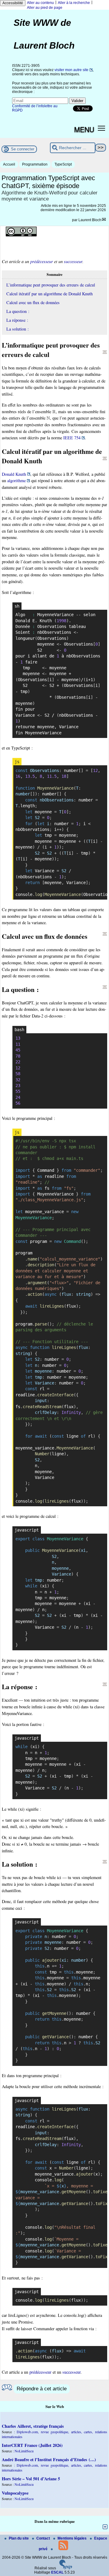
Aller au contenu (40, 3)
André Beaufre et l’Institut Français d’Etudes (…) (49, 2459)
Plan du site (19, 2538)
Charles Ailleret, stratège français (33, 2426)
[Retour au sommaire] (105, 352)
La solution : (18, 329)
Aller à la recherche (74, 3)
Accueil (9, 164)
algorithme (17, 480)
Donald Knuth (14, 474)
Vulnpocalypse (15, 2493)
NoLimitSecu (24, 2451)
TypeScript (63, 164)
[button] (102, 128)
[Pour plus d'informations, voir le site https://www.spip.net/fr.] (66, 2568)
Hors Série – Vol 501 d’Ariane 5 (31, 2479)
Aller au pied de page (45, 8)
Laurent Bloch (90, 220)
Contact (44, 2538)
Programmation (35, 164)
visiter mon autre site (71, 70)
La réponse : (17, 320)
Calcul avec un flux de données (33, 302)
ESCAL (57, 2572)
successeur (73, 261)
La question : (18, 311)
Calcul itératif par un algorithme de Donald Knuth (50, 294)
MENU (84, 129)
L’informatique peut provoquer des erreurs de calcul (51, 285)
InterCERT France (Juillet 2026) (32, 2445)
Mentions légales (73, 2538)
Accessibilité (13, 3)
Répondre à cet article (42, 2389)
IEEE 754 (72, 438)
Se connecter (23, 149)
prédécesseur (42, 261)
